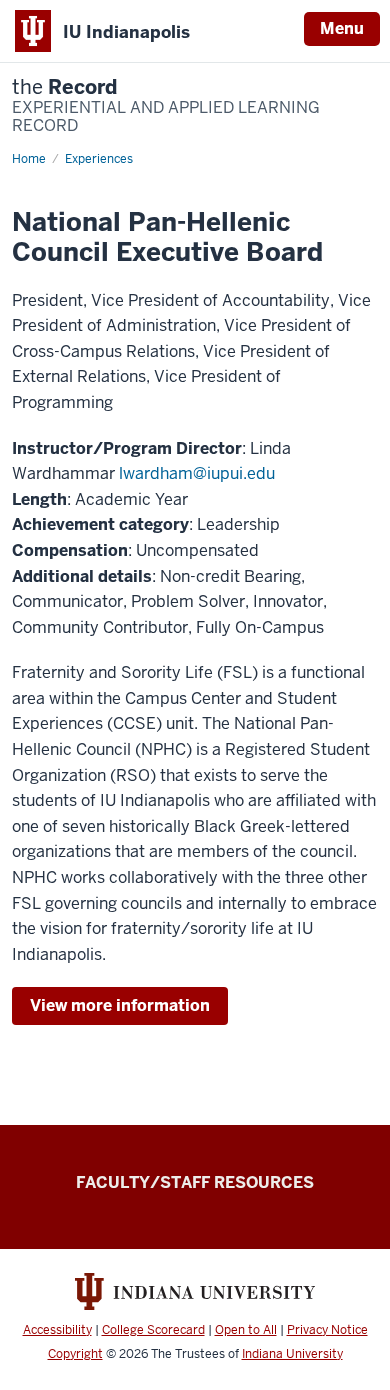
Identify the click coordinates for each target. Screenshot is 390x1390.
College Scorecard (153, 1330)
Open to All (246, 1330)
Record (166, 106)
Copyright (75, 1354)
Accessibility (57, 1330)
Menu (342, 28)
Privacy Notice (327, 1330)
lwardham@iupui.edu (197, 473)
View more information (120, 1005)
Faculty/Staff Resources (195, 1182)
